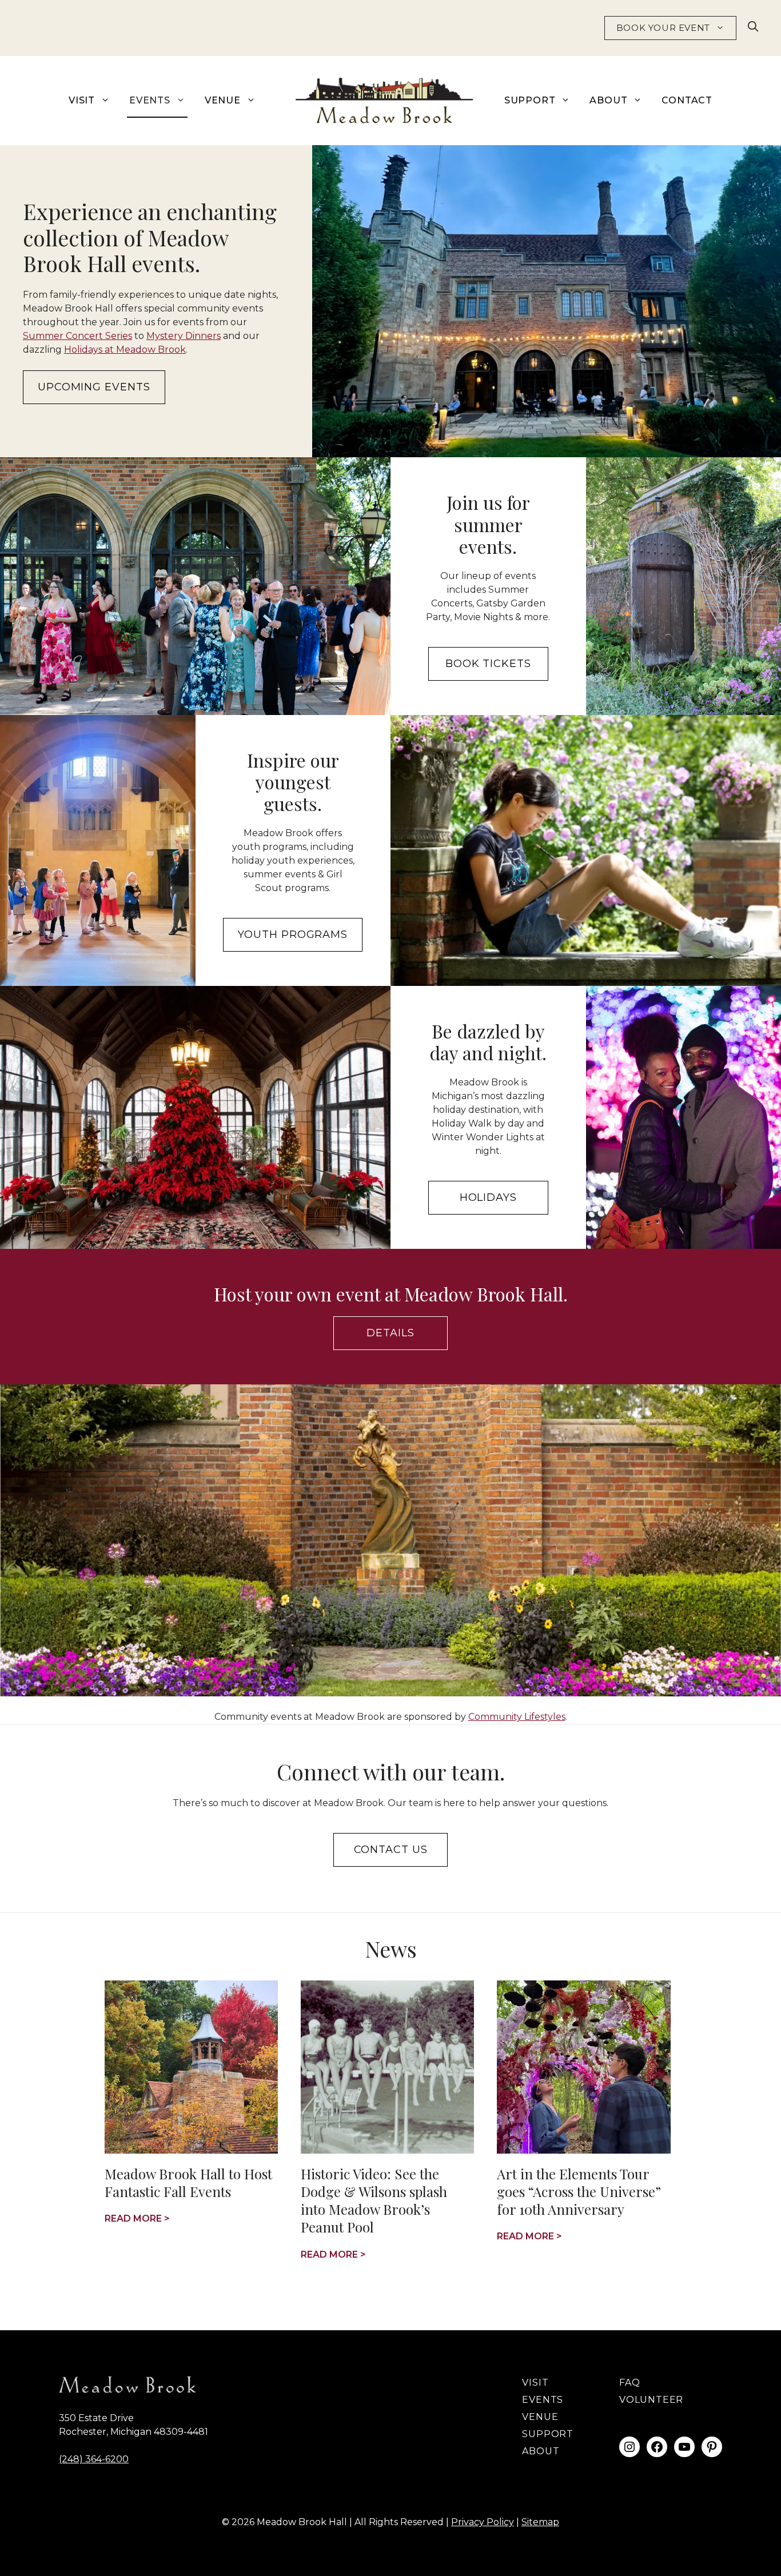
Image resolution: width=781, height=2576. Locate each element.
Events (150, 100)
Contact (687, 100)
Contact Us (391, 1850)
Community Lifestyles (517, 1717)
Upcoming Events (94, 387)
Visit (82, 100)
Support (530, 100)
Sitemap (540, 2522)
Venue (223, 100)
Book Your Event (663, 28)
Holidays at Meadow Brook (125, 350)
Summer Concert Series (77, 336)
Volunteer (651, 2400)
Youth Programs (293, 934)
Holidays (488, 1197)
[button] (753, 28)
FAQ (629, 2383)
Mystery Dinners (184, 336)
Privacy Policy (483, 2522)
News (391, 1949)
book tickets (488, 664)
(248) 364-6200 (94, 2459)
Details (390, 1333)
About (608, 100)
